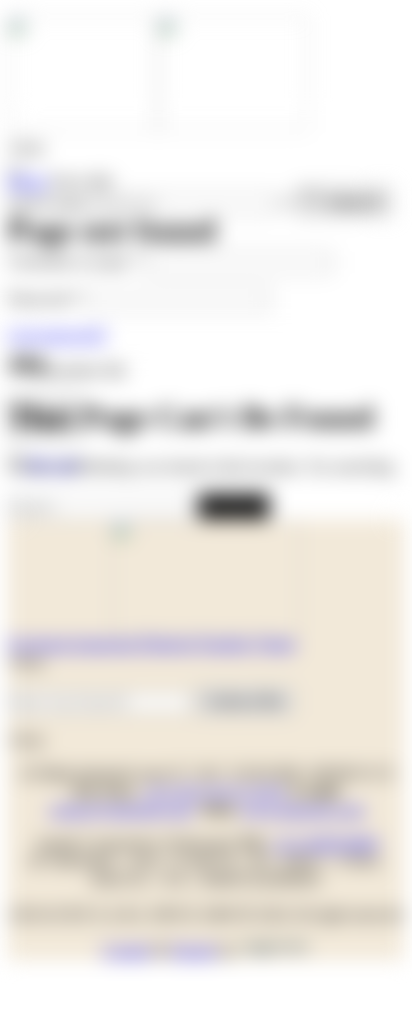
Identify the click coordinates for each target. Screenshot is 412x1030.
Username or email (75, 261)
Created (126, 950)
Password (44, 298)
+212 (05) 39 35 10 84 (213, 791)
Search (233, 505)
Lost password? (57, 334)
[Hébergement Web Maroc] (275, 950)
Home (27, 181)
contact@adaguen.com (121, 809)
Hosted (193, 950)
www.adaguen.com (302, 809)
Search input (47, 202)
